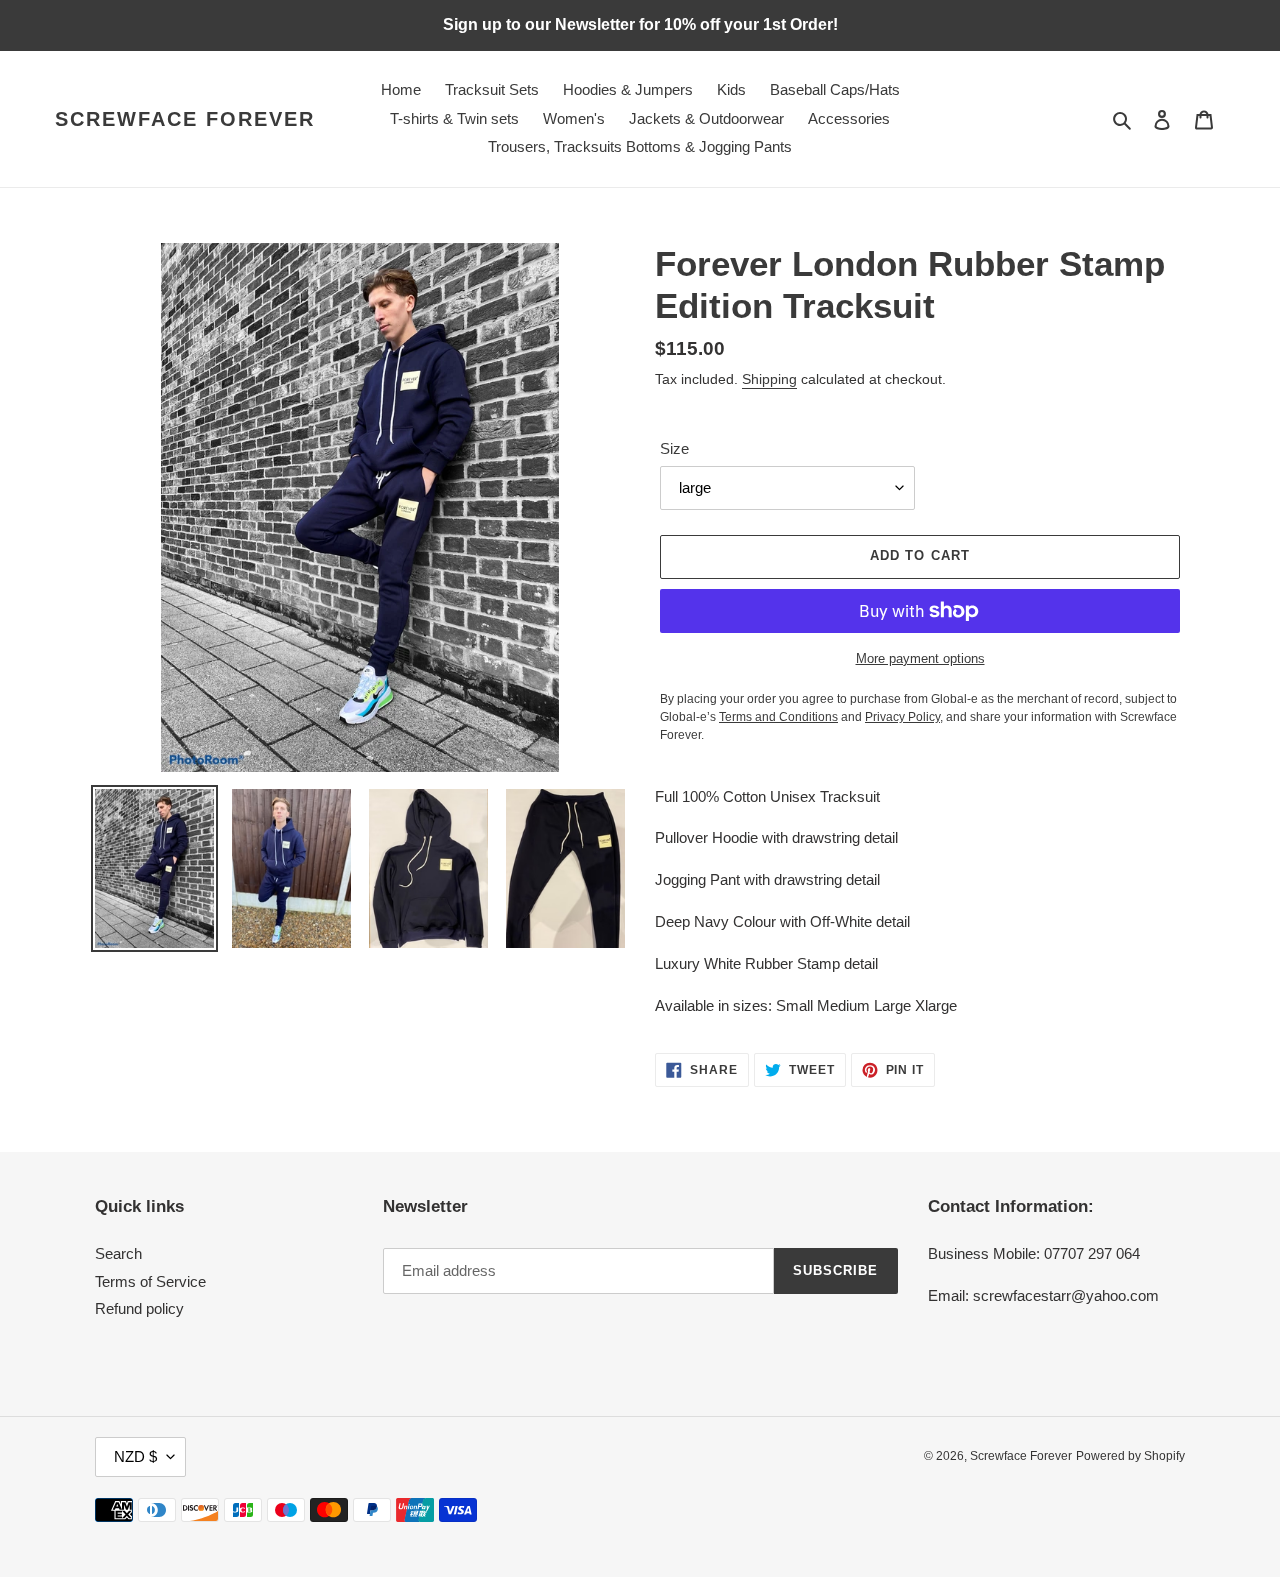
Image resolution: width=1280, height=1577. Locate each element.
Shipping (769, 379)
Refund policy (139, 1308)
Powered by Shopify (1130, 1456)
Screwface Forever (185, 119)
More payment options (920, 658)
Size (674, 448)
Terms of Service (150, 1281)
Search (118, 1253)
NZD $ (135, 1456)
